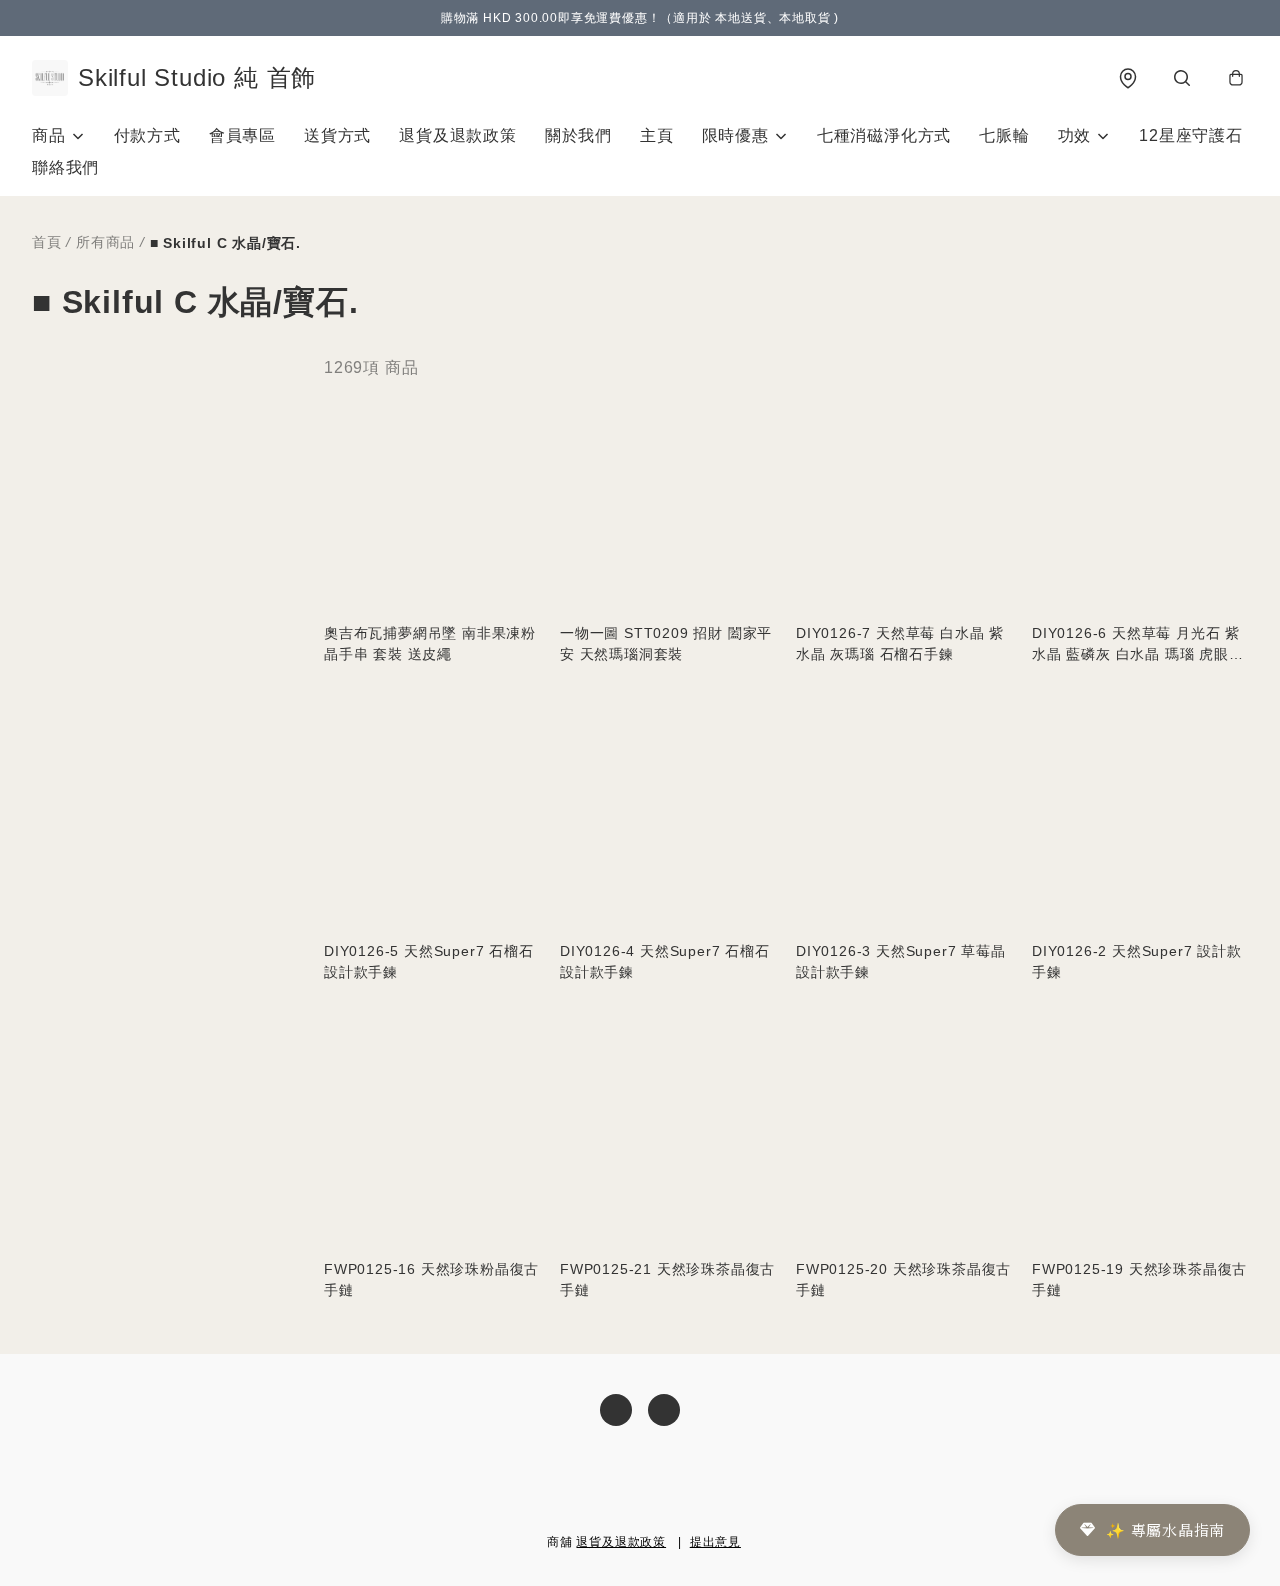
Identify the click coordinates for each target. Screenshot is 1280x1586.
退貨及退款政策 (458, 135)
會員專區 (242, 135)
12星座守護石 (1191, 135)
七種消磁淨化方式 (884, 135)
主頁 (657, 135)
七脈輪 (1004, 135)
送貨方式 (337, 135)
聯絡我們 (65, 167)
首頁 (47, 242)
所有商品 (105, 242)
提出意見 (715, 1542)
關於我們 (578, 135)
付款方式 (147, 135)
